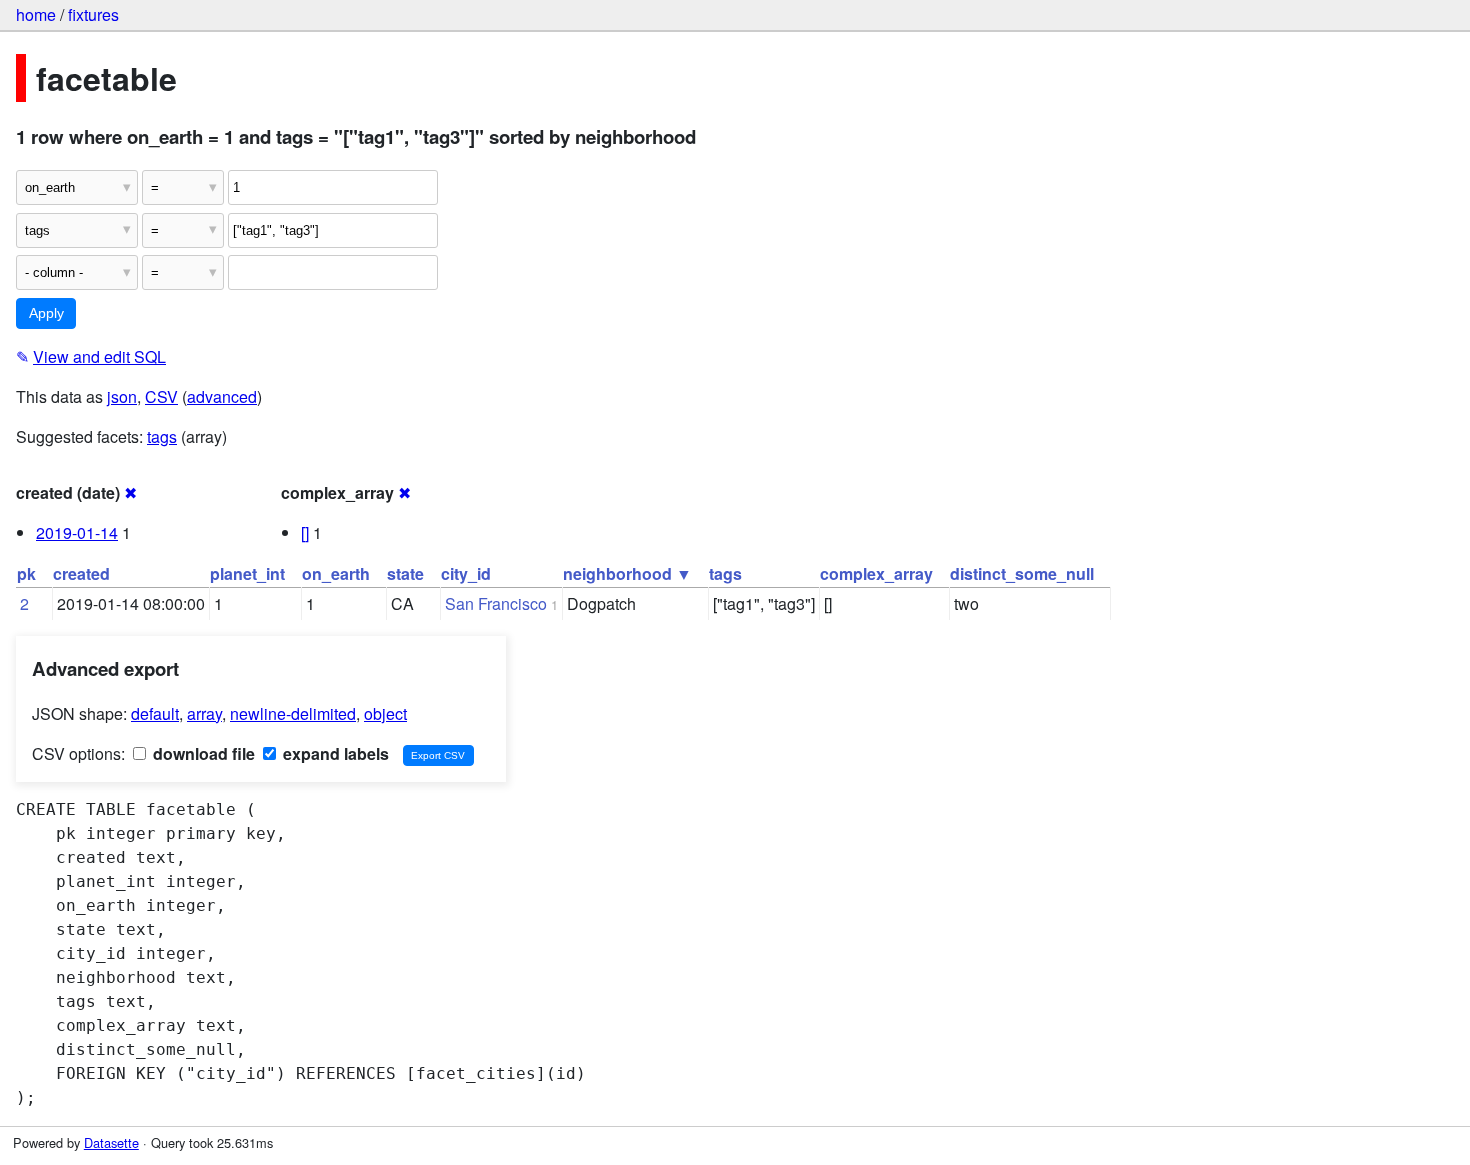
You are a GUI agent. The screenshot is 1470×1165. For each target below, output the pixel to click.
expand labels (334, 753)
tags (162, 436)
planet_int (247, 573)
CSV (161, 396)
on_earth (336, 573)
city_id (466, 573)
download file (202, 753)
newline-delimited (293, 713)
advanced (222, 396)
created (81, 573)
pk (26, 573)
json (122, 396)
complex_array (876, 573)
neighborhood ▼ (627, 573)
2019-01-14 (77, 532)
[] (305, 532)
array (204, 713)
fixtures (93, 14)
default (155, 713)
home (36, 14)
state (405, 573)
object (385, 713)
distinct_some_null (1022, 573)
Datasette (111, 1142)
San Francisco (496, 603)
